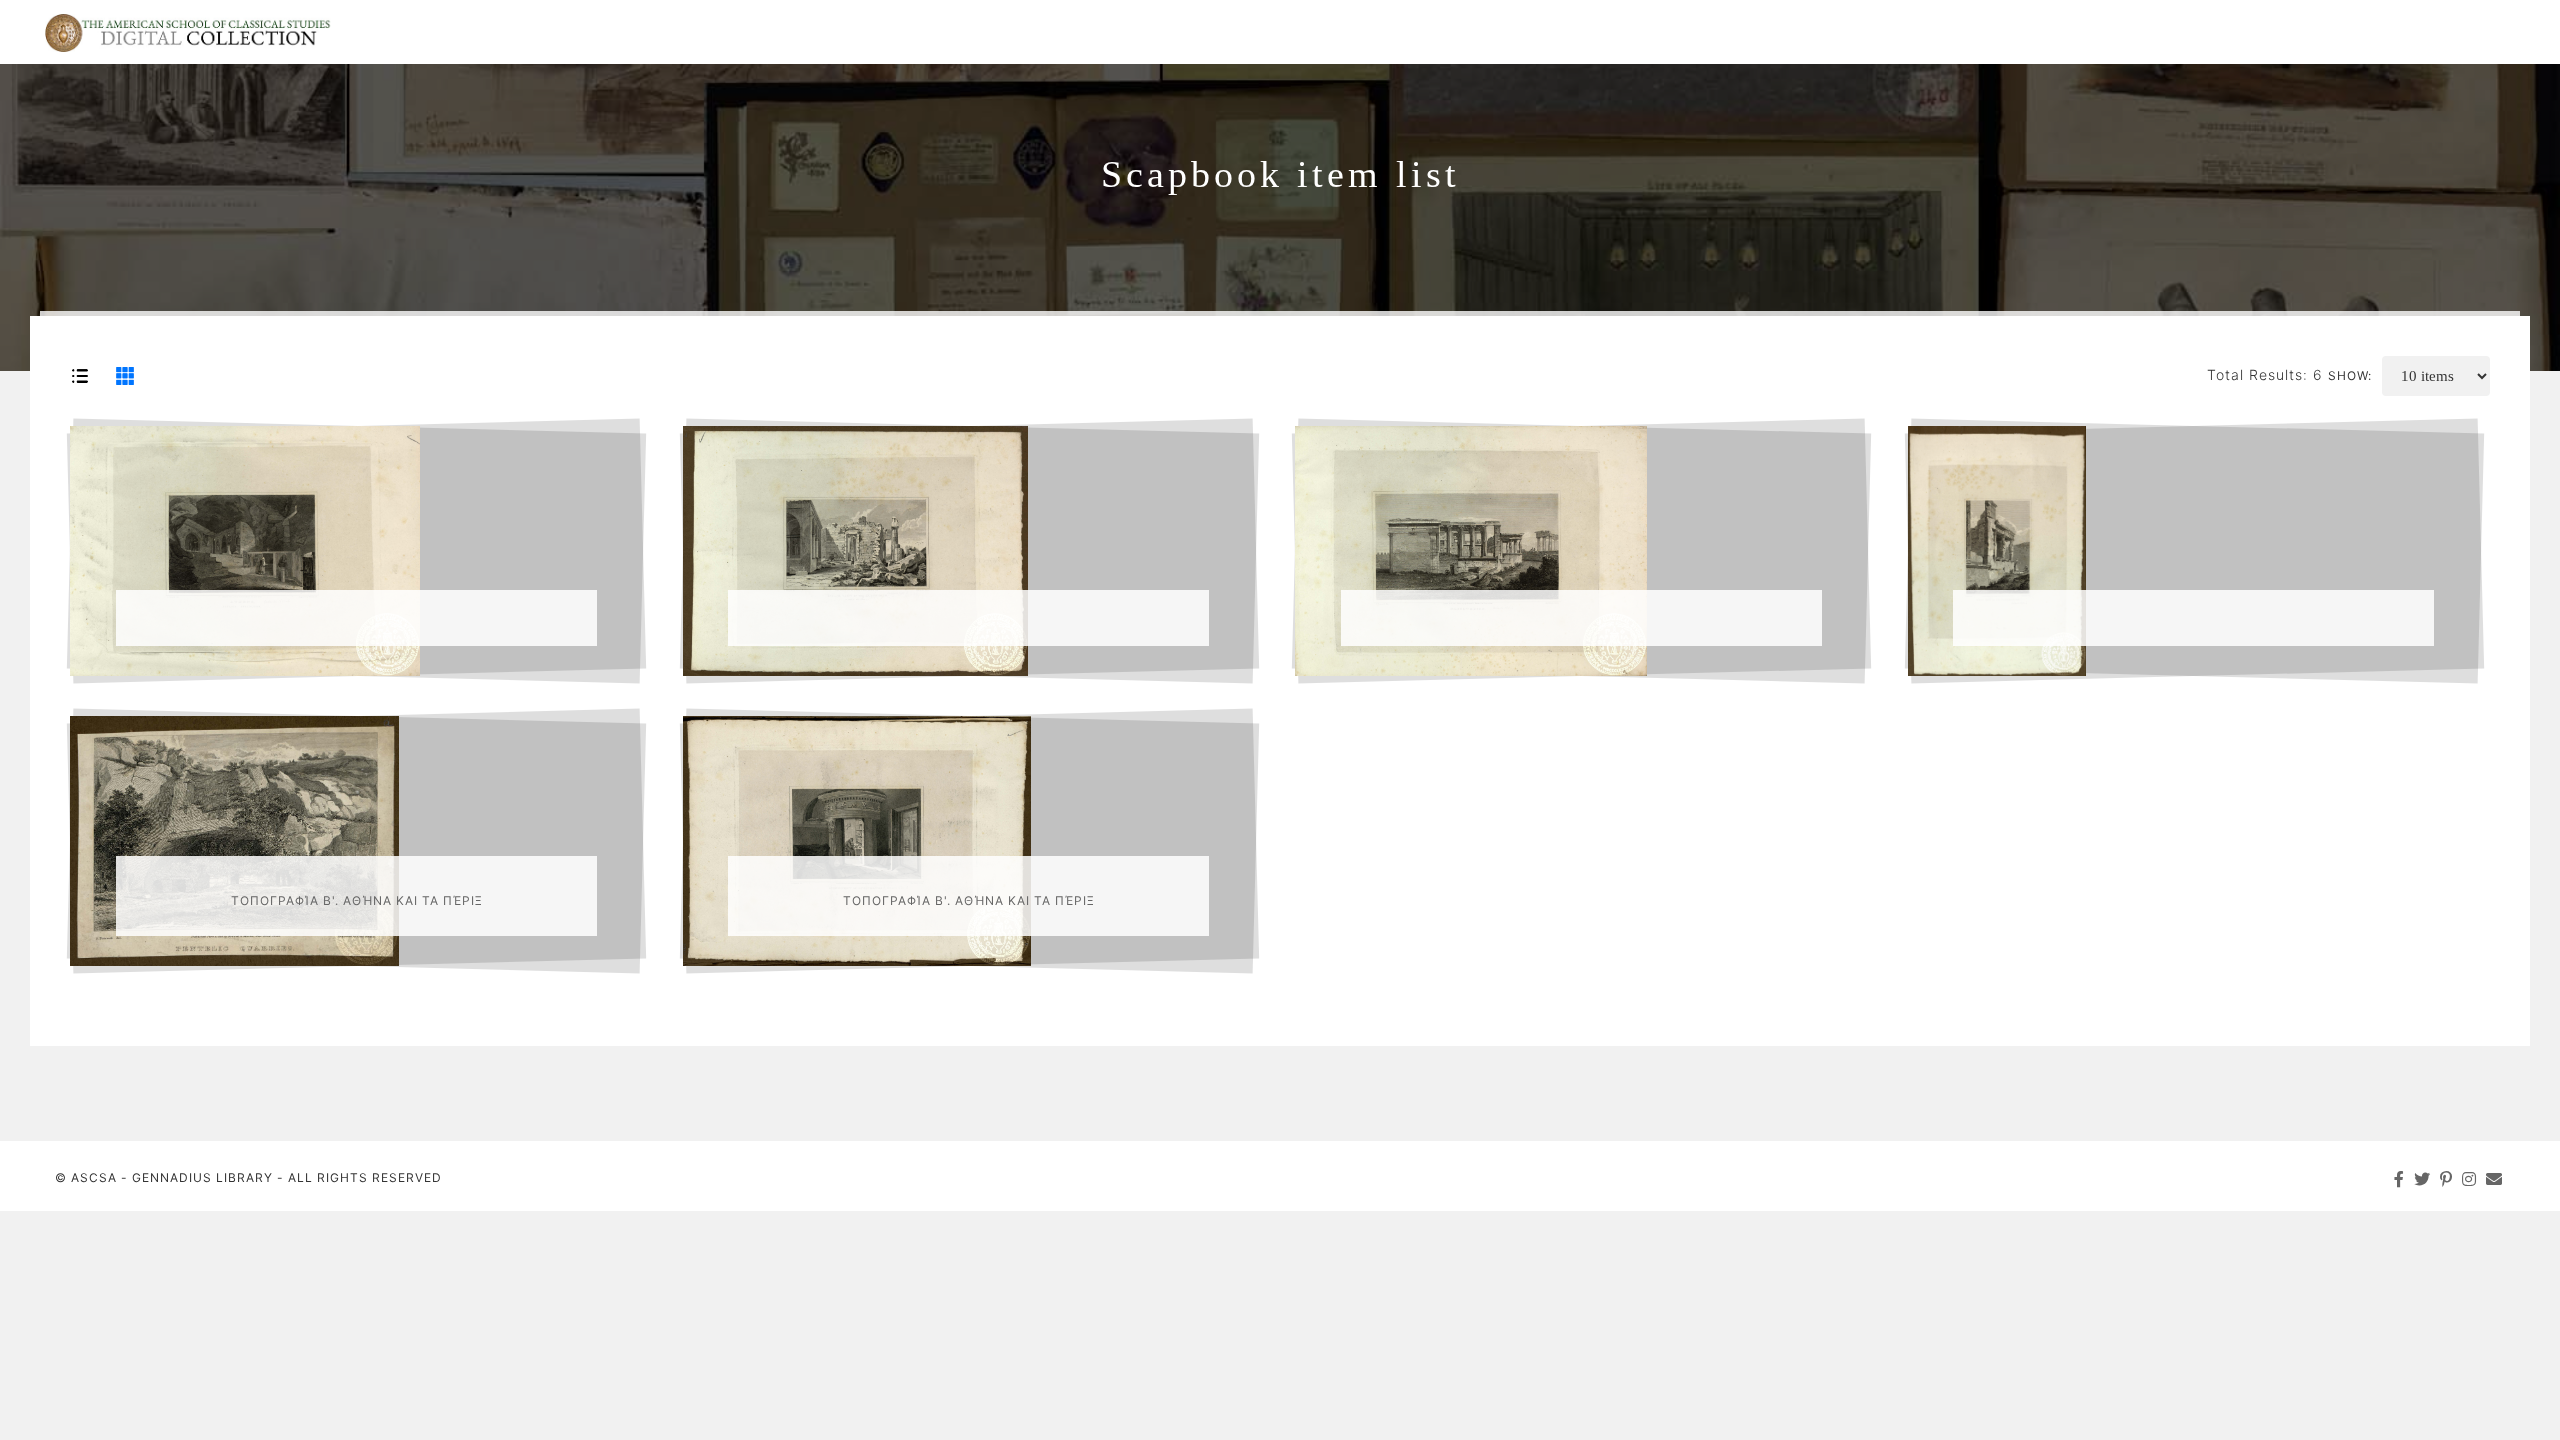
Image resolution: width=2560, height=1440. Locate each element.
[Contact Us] (2494, 1179)
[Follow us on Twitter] (2422, 1179)
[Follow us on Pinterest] (2446, 1179)
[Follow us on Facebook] (2399, 1179)
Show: (2350, 375)
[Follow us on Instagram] (2469, 1179)
